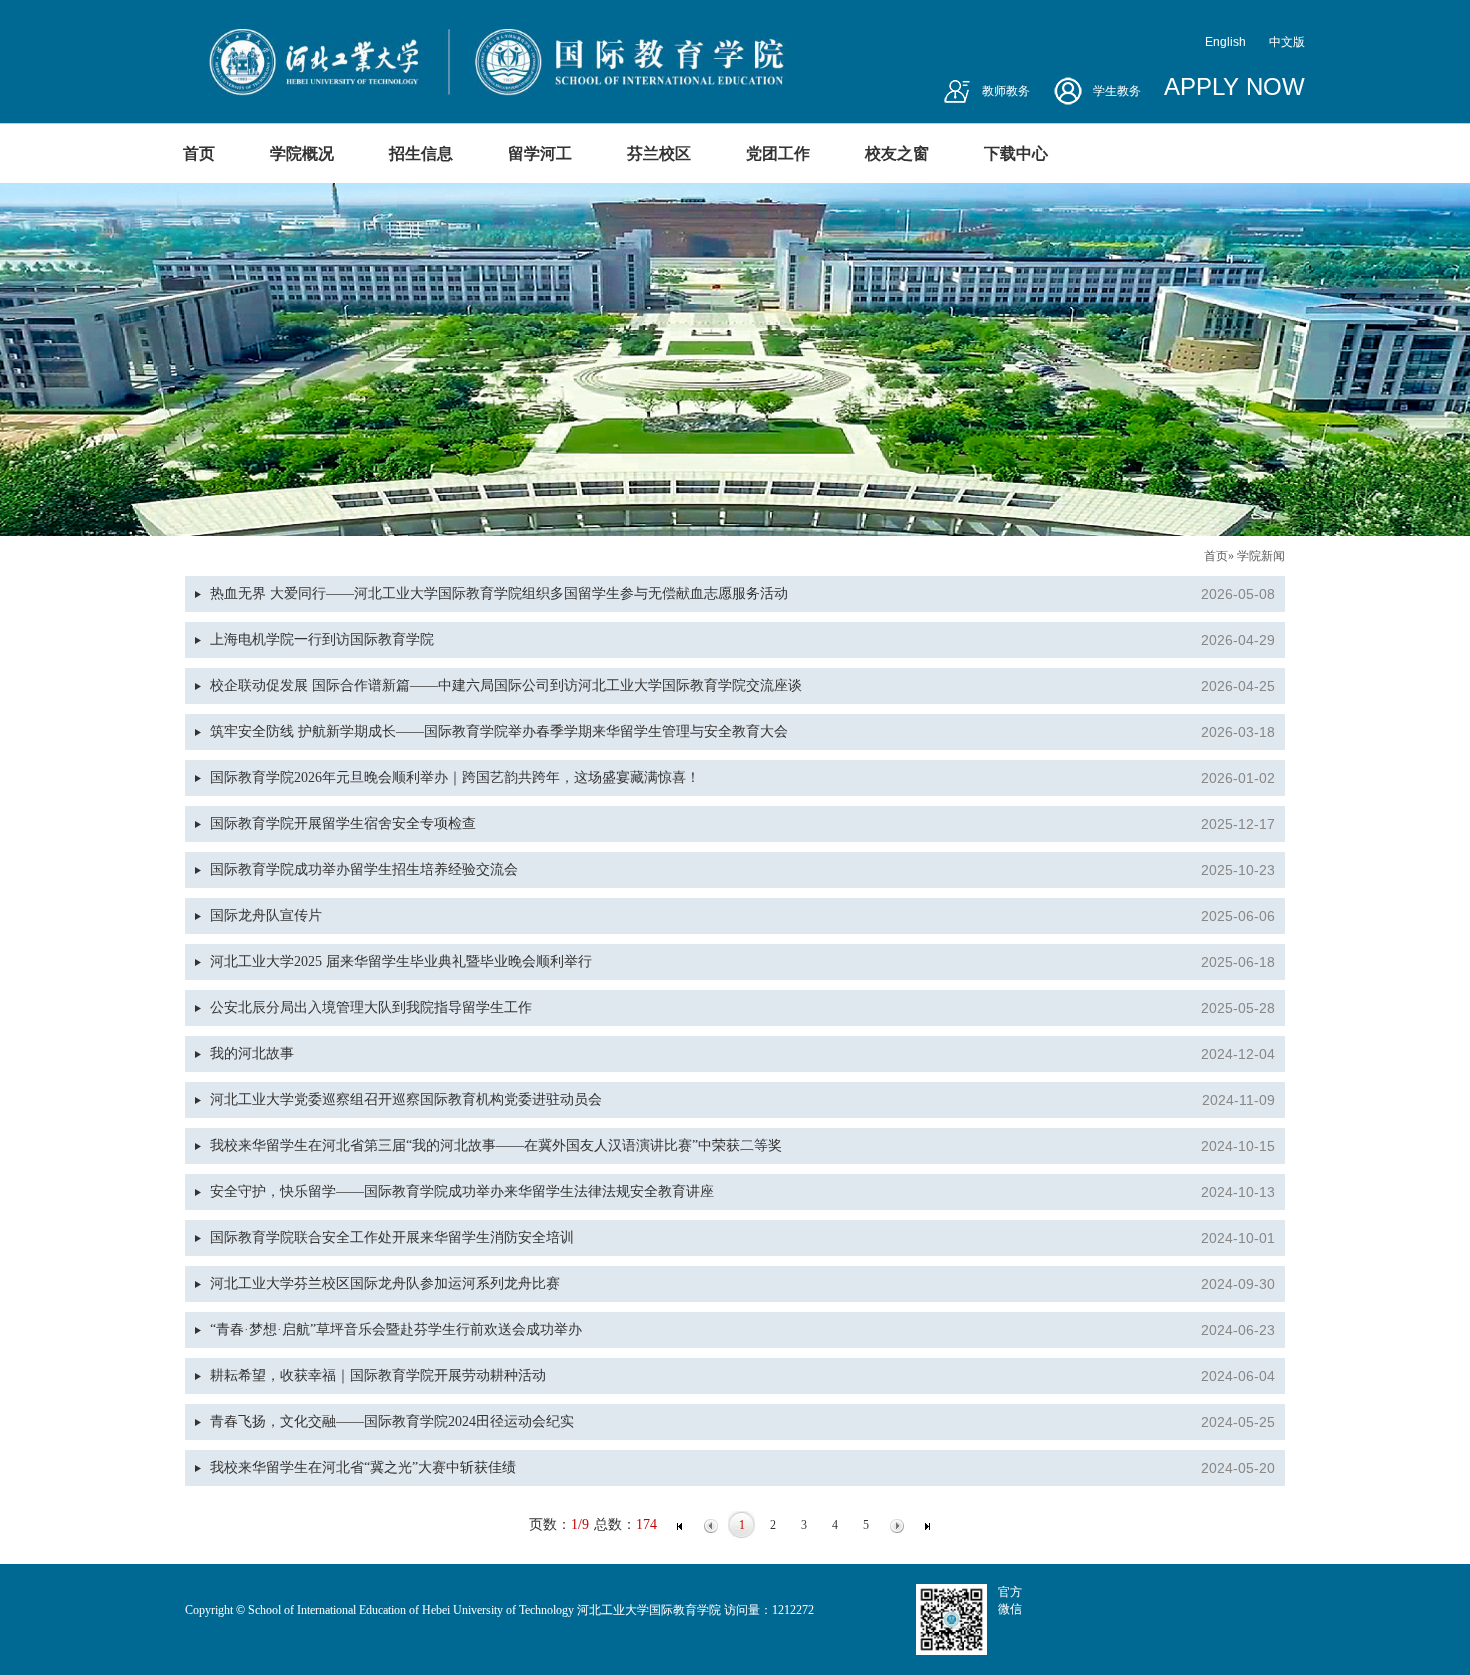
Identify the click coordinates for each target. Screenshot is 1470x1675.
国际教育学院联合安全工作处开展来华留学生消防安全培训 (392, 1237)
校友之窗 (897, 153)
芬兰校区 (659, 153)
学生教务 (1117, 91)
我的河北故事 (252, 1053)
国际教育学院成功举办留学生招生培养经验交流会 (364, 869)
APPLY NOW (1234, 86)
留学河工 (540, 153)
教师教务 (1006, 91)
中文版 (1287, 42)
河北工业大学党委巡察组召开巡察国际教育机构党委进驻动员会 (406, 1099)
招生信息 (421, 153)
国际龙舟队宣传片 (266, 915)
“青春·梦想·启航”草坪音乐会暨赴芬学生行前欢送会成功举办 (396, 1329)
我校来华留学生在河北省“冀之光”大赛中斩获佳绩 (363, 1467)
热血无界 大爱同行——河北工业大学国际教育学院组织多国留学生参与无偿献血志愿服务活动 (499, 593)
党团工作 (778, 153)
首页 (199, 153)
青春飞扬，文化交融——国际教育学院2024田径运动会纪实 (392, 1421)
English (1225, 42)
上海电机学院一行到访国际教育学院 (322, 639)
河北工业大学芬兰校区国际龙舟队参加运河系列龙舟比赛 (385, 1283)
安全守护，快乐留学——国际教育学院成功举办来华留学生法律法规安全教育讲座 (462, 1191)
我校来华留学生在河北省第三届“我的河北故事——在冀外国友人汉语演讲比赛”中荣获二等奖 (496, 1145)
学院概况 (302, 153)
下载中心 (1016, 153)
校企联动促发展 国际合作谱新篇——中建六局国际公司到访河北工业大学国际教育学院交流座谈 (506, 685)
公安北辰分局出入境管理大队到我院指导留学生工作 (371, 1007)
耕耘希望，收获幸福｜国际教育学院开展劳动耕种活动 (378, 1375)
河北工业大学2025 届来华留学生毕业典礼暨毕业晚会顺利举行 (401, 961)
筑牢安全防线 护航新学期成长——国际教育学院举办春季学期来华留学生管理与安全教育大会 (499, 731)
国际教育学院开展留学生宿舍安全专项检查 (343, 823)
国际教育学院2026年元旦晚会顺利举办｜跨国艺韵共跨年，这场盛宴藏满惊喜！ (455, 777)
